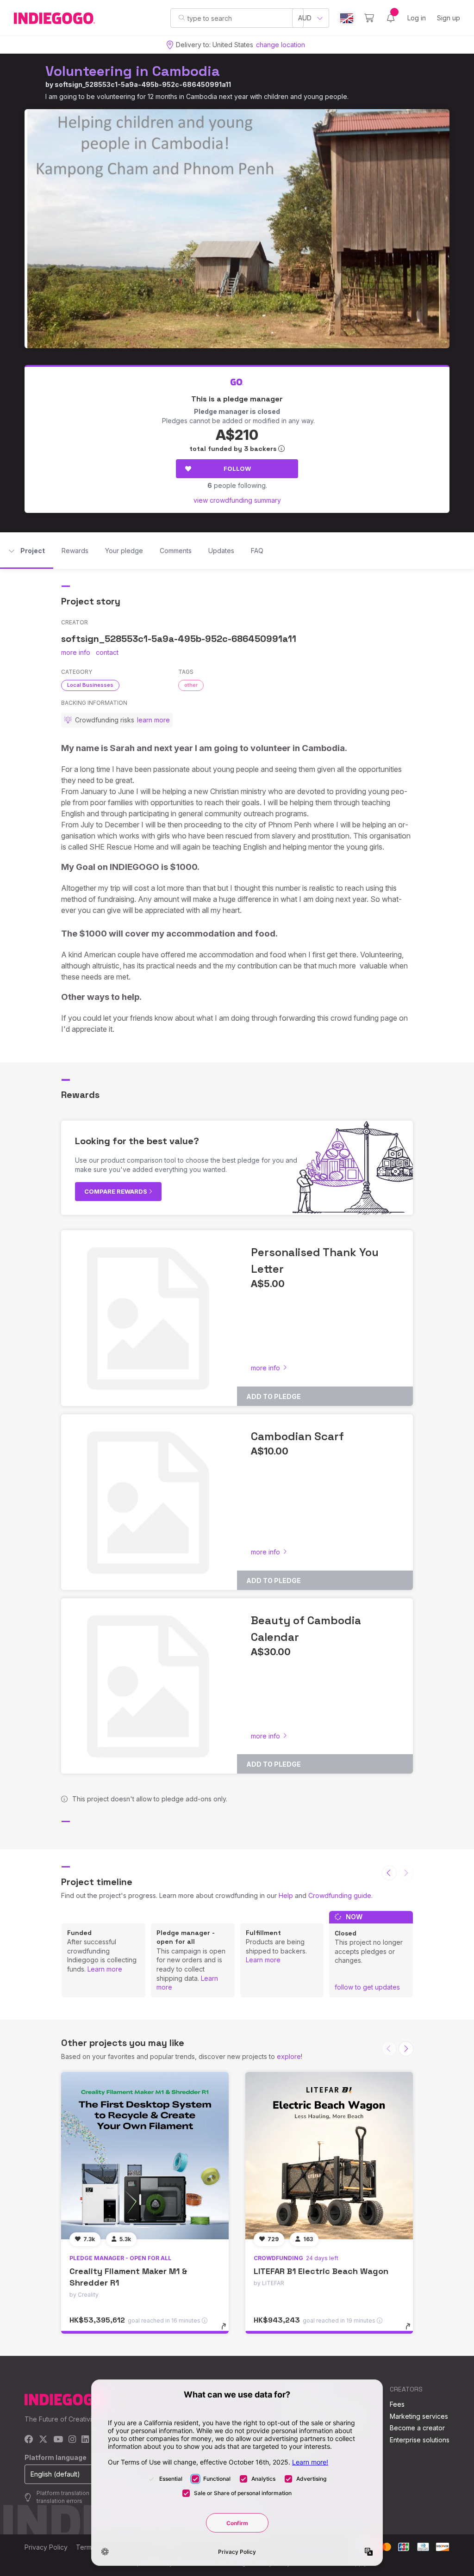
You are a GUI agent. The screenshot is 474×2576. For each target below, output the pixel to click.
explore (289, 2056)
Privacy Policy (46, 2547)
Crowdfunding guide (340, 1895)
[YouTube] (58, 2440)
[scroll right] (406, 2049)
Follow (237, 468)
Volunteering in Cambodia (133, 71)
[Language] (347, 18)
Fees (397, 2404)
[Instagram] (72, 2440)
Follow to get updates (367, 1987)
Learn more (105, 1969)
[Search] (182, 18)
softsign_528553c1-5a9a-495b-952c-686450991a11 (143, 84)
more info (76, 652)
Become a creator (417, 2428)
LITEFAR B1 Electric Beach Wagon (321, 2271)
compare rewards (116, 1191)
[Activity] (391, 18)
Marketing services (419, 2416)
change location (281, 45)
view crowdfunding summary (237, 500)
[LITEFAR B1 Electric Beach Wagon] (329, 2156)
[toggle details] (228, 2331)
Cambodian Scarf (297, 1436)
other (191, 685)
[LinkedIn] (85, 2440)
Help (286, 1895)
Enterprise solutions (420, 2440)
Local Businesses (90, 685)
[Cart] (369, 18)
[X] (43, 2440)
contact (107, 652)
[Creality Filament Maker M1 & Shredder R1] (145, 2156)
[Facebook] (29, 2440)
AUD (305, 18)
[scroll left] (389, 1873)
